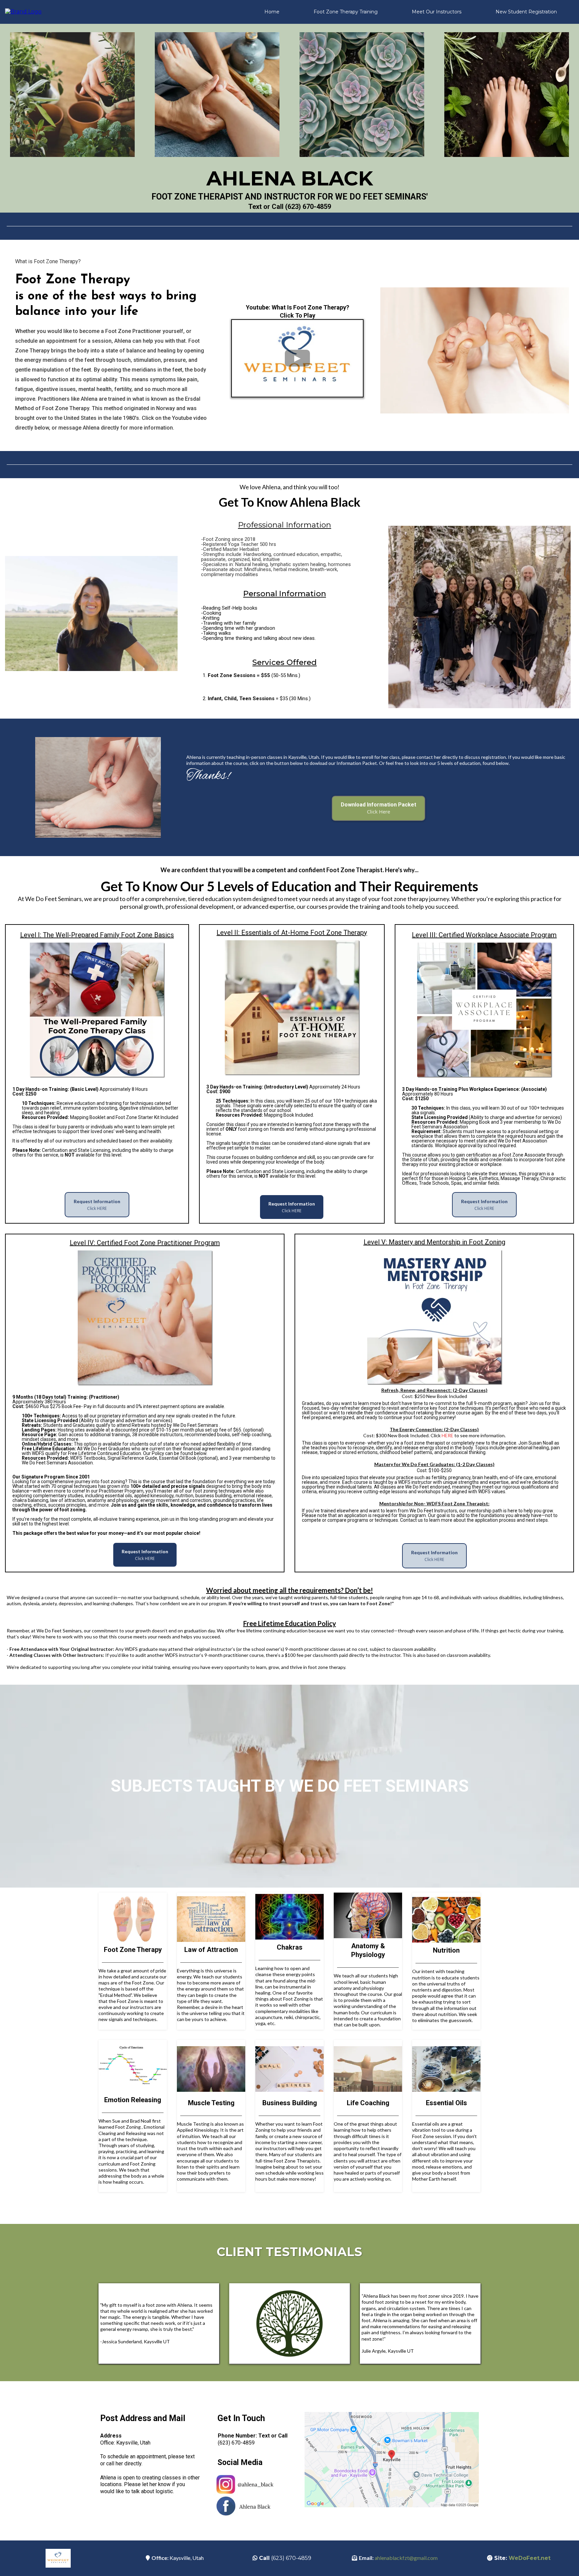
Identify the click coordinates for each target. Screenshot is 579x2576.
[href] (392, 2460)
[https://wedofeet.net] (23, 12)
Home (272, 12)
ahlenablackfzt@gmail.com (406, 2558)
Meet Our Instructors (437, 12)
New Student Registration (526, 12)
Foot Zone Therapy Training (346, 12)
